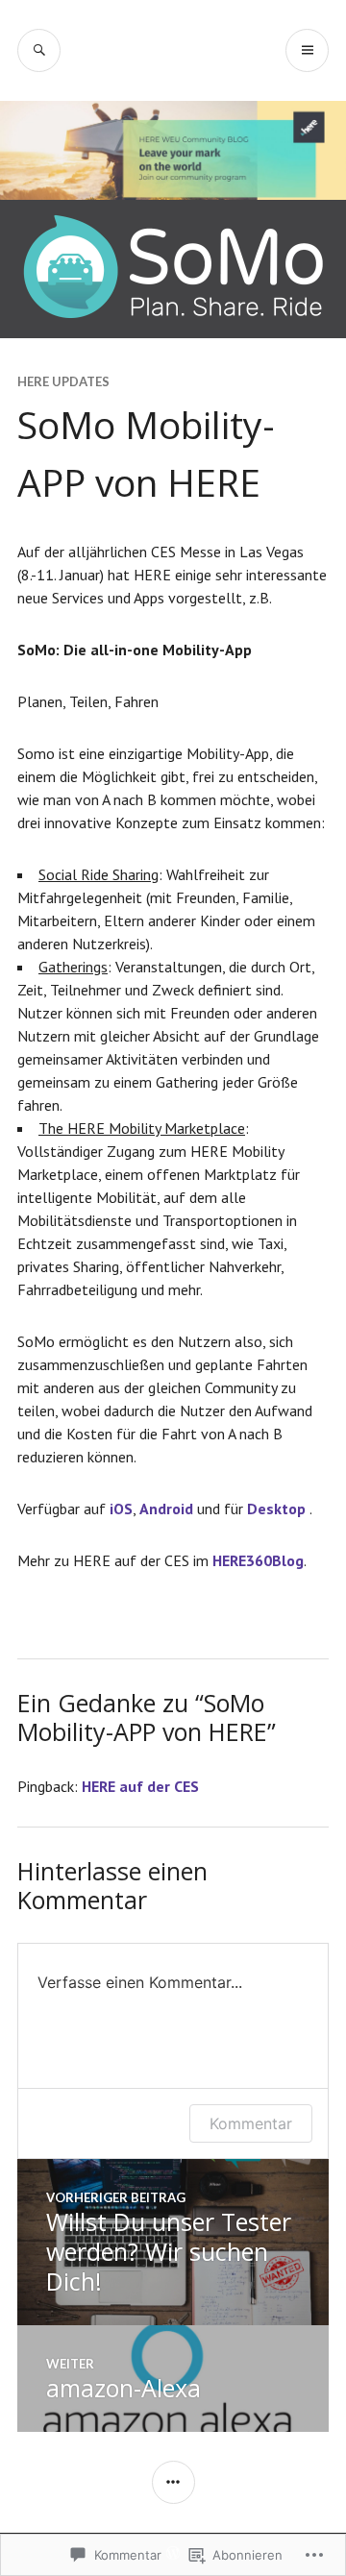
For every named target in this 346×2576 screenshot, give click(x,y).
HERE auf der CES (140, 1786)
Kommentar (251, 2123)
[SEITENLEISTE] (173, 2482)
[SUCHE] (39, 50)
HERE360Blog (258, 1560)
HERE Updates (63, 381)
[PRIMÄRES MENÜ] (307, 50)
